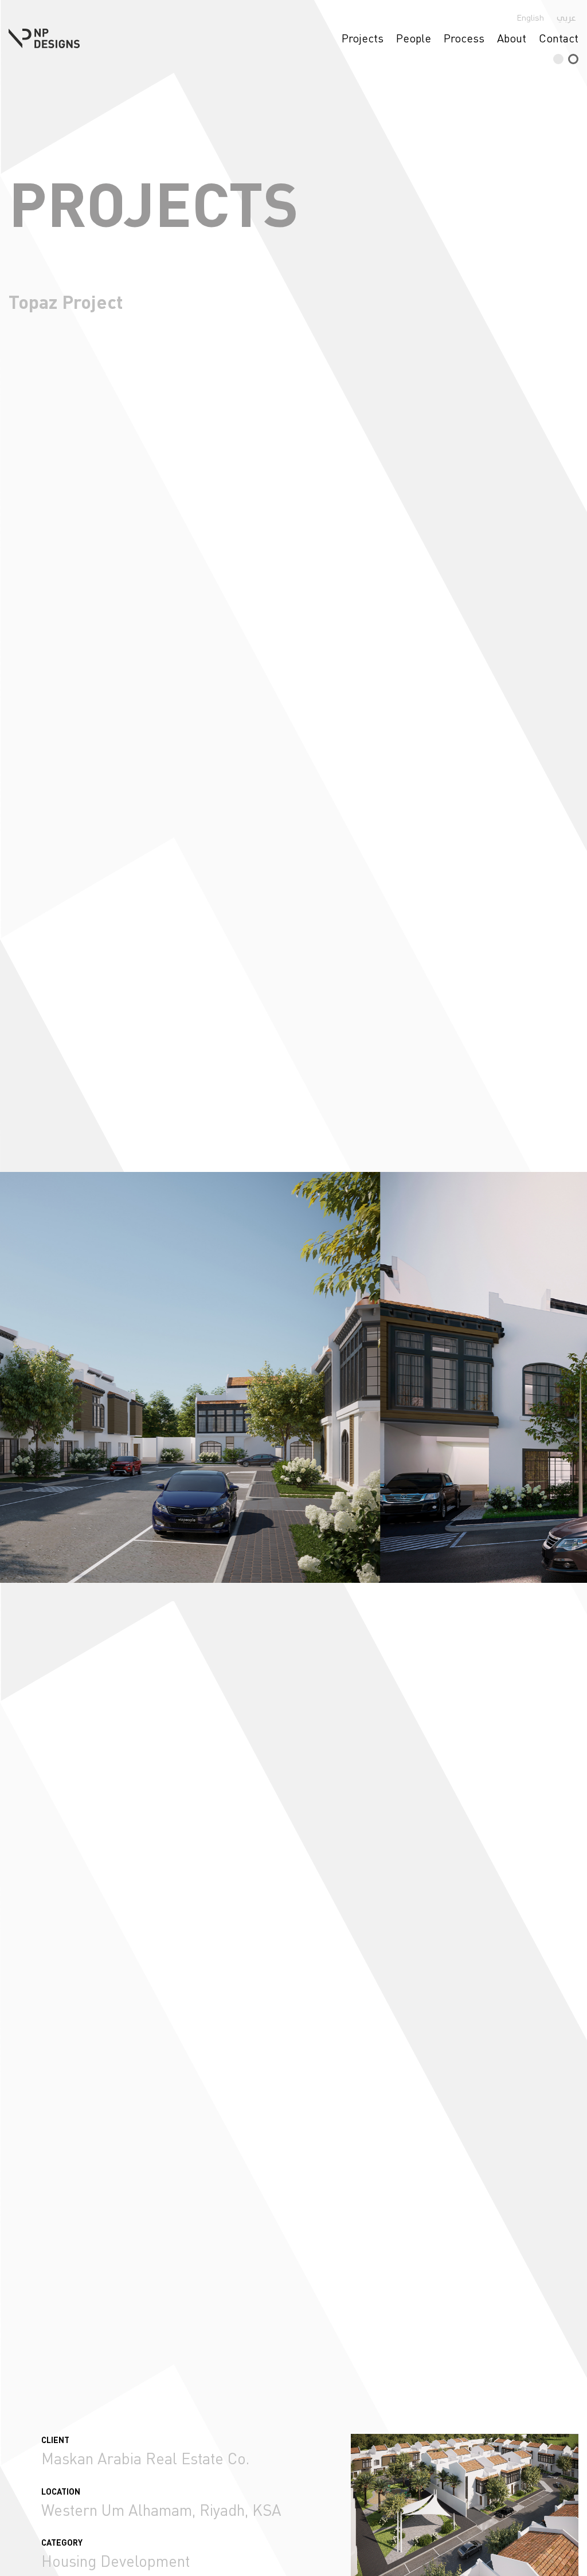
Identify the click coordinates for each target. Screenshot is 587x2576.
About (512, 38)
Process (464, 38)
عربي (566, 18)
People (414, 38)
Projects (363, 38)
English (530, 17)
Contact (559, 38)
